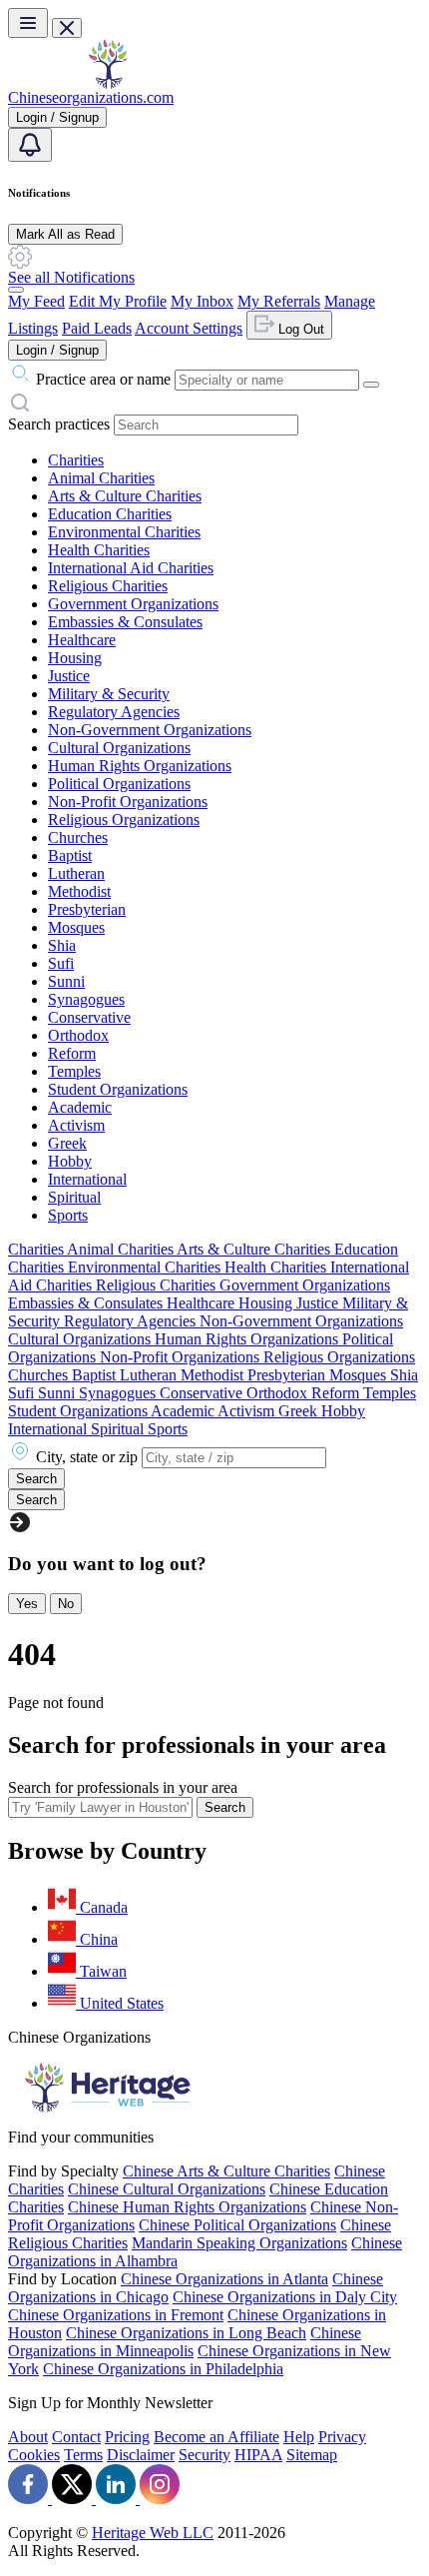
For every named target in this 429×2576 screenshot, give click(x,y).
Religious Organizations (124, 820)
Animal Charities (101, 478)
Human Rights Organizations (140, 766)
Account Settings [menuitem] (189, 328)
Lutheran (76, 873)
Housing (75, 658)
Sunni (66, 981)
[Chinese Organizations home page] (108, 83)
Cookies (34, 2455)
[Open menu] (28, 23)
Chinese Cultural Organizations (167, 2189)
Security (205, 2455)
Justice (69, 676)
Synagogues (86, 999)
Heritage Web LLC (153, 2533)
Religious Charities (108, 586)
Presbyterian (87, 909)
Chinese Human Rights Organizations (187, 2207)
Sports (68, 1215)
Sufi (61, 963)
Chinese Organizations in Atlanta (224, 2279)
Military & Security (109, 694)
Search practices (59, 424)
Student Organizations (118, 1089)
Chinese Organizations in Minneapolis (185, 2342)
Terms (83, 2455)
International (87, 1179)
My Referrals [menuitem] (279, 301)
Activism (76, 1125)
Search (225, 1807)
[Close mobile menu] (67, 28)
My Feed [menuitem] (36, 301)
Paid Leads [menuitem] (97, 328)
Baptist (70, 856)
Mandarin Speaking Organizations (239, 2243)
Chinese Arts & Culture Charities (226, 2171)
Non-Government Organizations (150, 730)
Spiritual (74, 1197)
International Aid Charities (131, 568)
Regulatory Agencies (114, 712)
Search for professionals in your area (123, 1787)
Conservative (89, 1017)
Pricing (127, 2437)
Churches (78, 838)
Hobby (70, 1161)
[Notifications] (30, 145)
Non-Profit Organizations (128, 802)
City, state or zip (87, 1457)
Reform (72, 1053)
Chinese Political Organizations (237, 2225)
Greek (67, 1143)
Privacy (342, 2437)
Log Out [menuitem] (299, 329)
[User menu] (16, 290)
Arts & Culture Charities (125, 496)
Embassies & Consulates (125, 622)
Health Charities (99, 550)
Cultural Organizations (119, 748)
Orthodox (78, 1035)
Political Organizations (119, 784)
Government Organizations (133, 604)
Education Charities (110, 514)
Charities (76, 460)
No (66, 1604)
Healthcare (82, 640)
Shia (62, 945)
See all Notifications (71, 277)
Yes (27, 1604)
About (28, 2437)
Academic (80, 1107)
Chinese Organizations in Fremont (116, 2315)
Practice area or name (103, 379)
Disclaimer (141, 2455)
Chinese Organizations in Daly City (285, 2297)
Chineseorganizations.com (91, 97)
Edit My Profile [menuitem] (118, 301)
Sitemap (312, 2455)
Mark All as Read (65, 234)
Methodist (79, 891)
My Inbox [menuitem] (202, 301)
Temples (74, 1071)
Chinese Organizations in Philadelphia (163, 2369)
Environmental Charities (124, 532)
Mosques (76, 927)
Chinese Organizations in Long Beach (186, 2333)
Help (299, 2437)
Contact (76, 2437)
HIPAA (258, 2455)
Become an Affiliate (216, 2437)
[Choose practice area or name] (371, 385)
